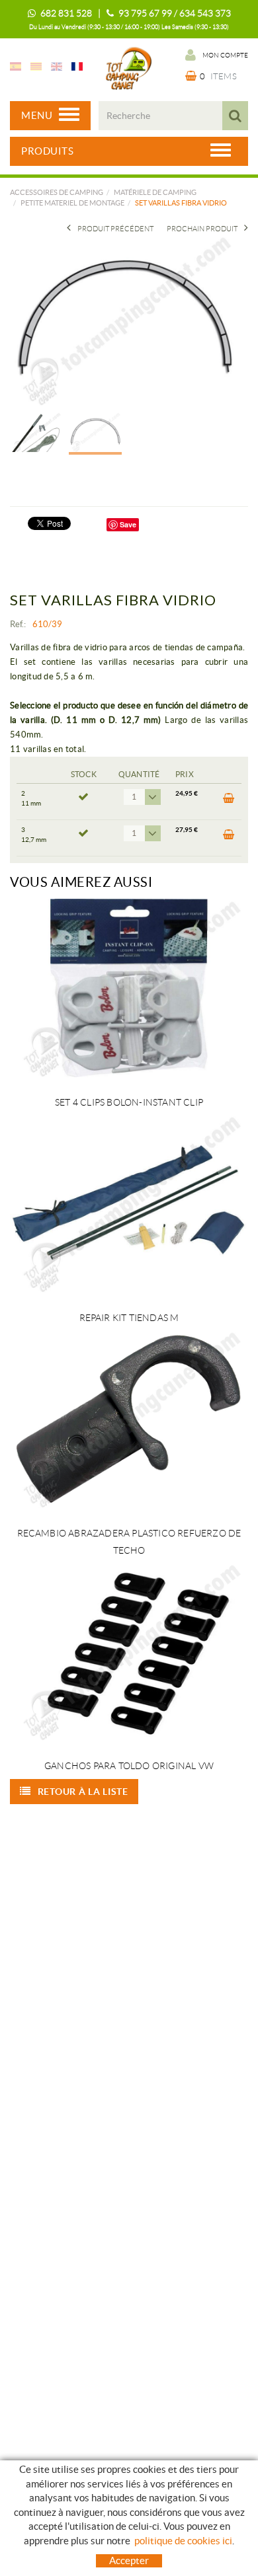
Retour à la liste (83, 1792)
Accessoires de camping (57, 192)
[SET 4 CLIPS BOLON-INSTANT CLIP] (129, 988)
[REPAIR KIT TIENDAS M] (129, 1203)
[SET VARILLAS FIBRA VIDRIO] (124, 320)
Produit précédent (115, 229)
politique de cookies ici (183, 2541)
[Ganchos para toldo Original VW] (129, 1651)
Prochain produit (202, 229)
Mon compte (225, 55)
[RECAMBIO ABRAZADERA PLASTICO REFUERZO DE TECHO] (129, 1419)
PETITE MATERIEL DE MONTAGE (72, 203)
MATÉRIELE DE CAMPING (155, 192)
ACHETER (227, 802)
